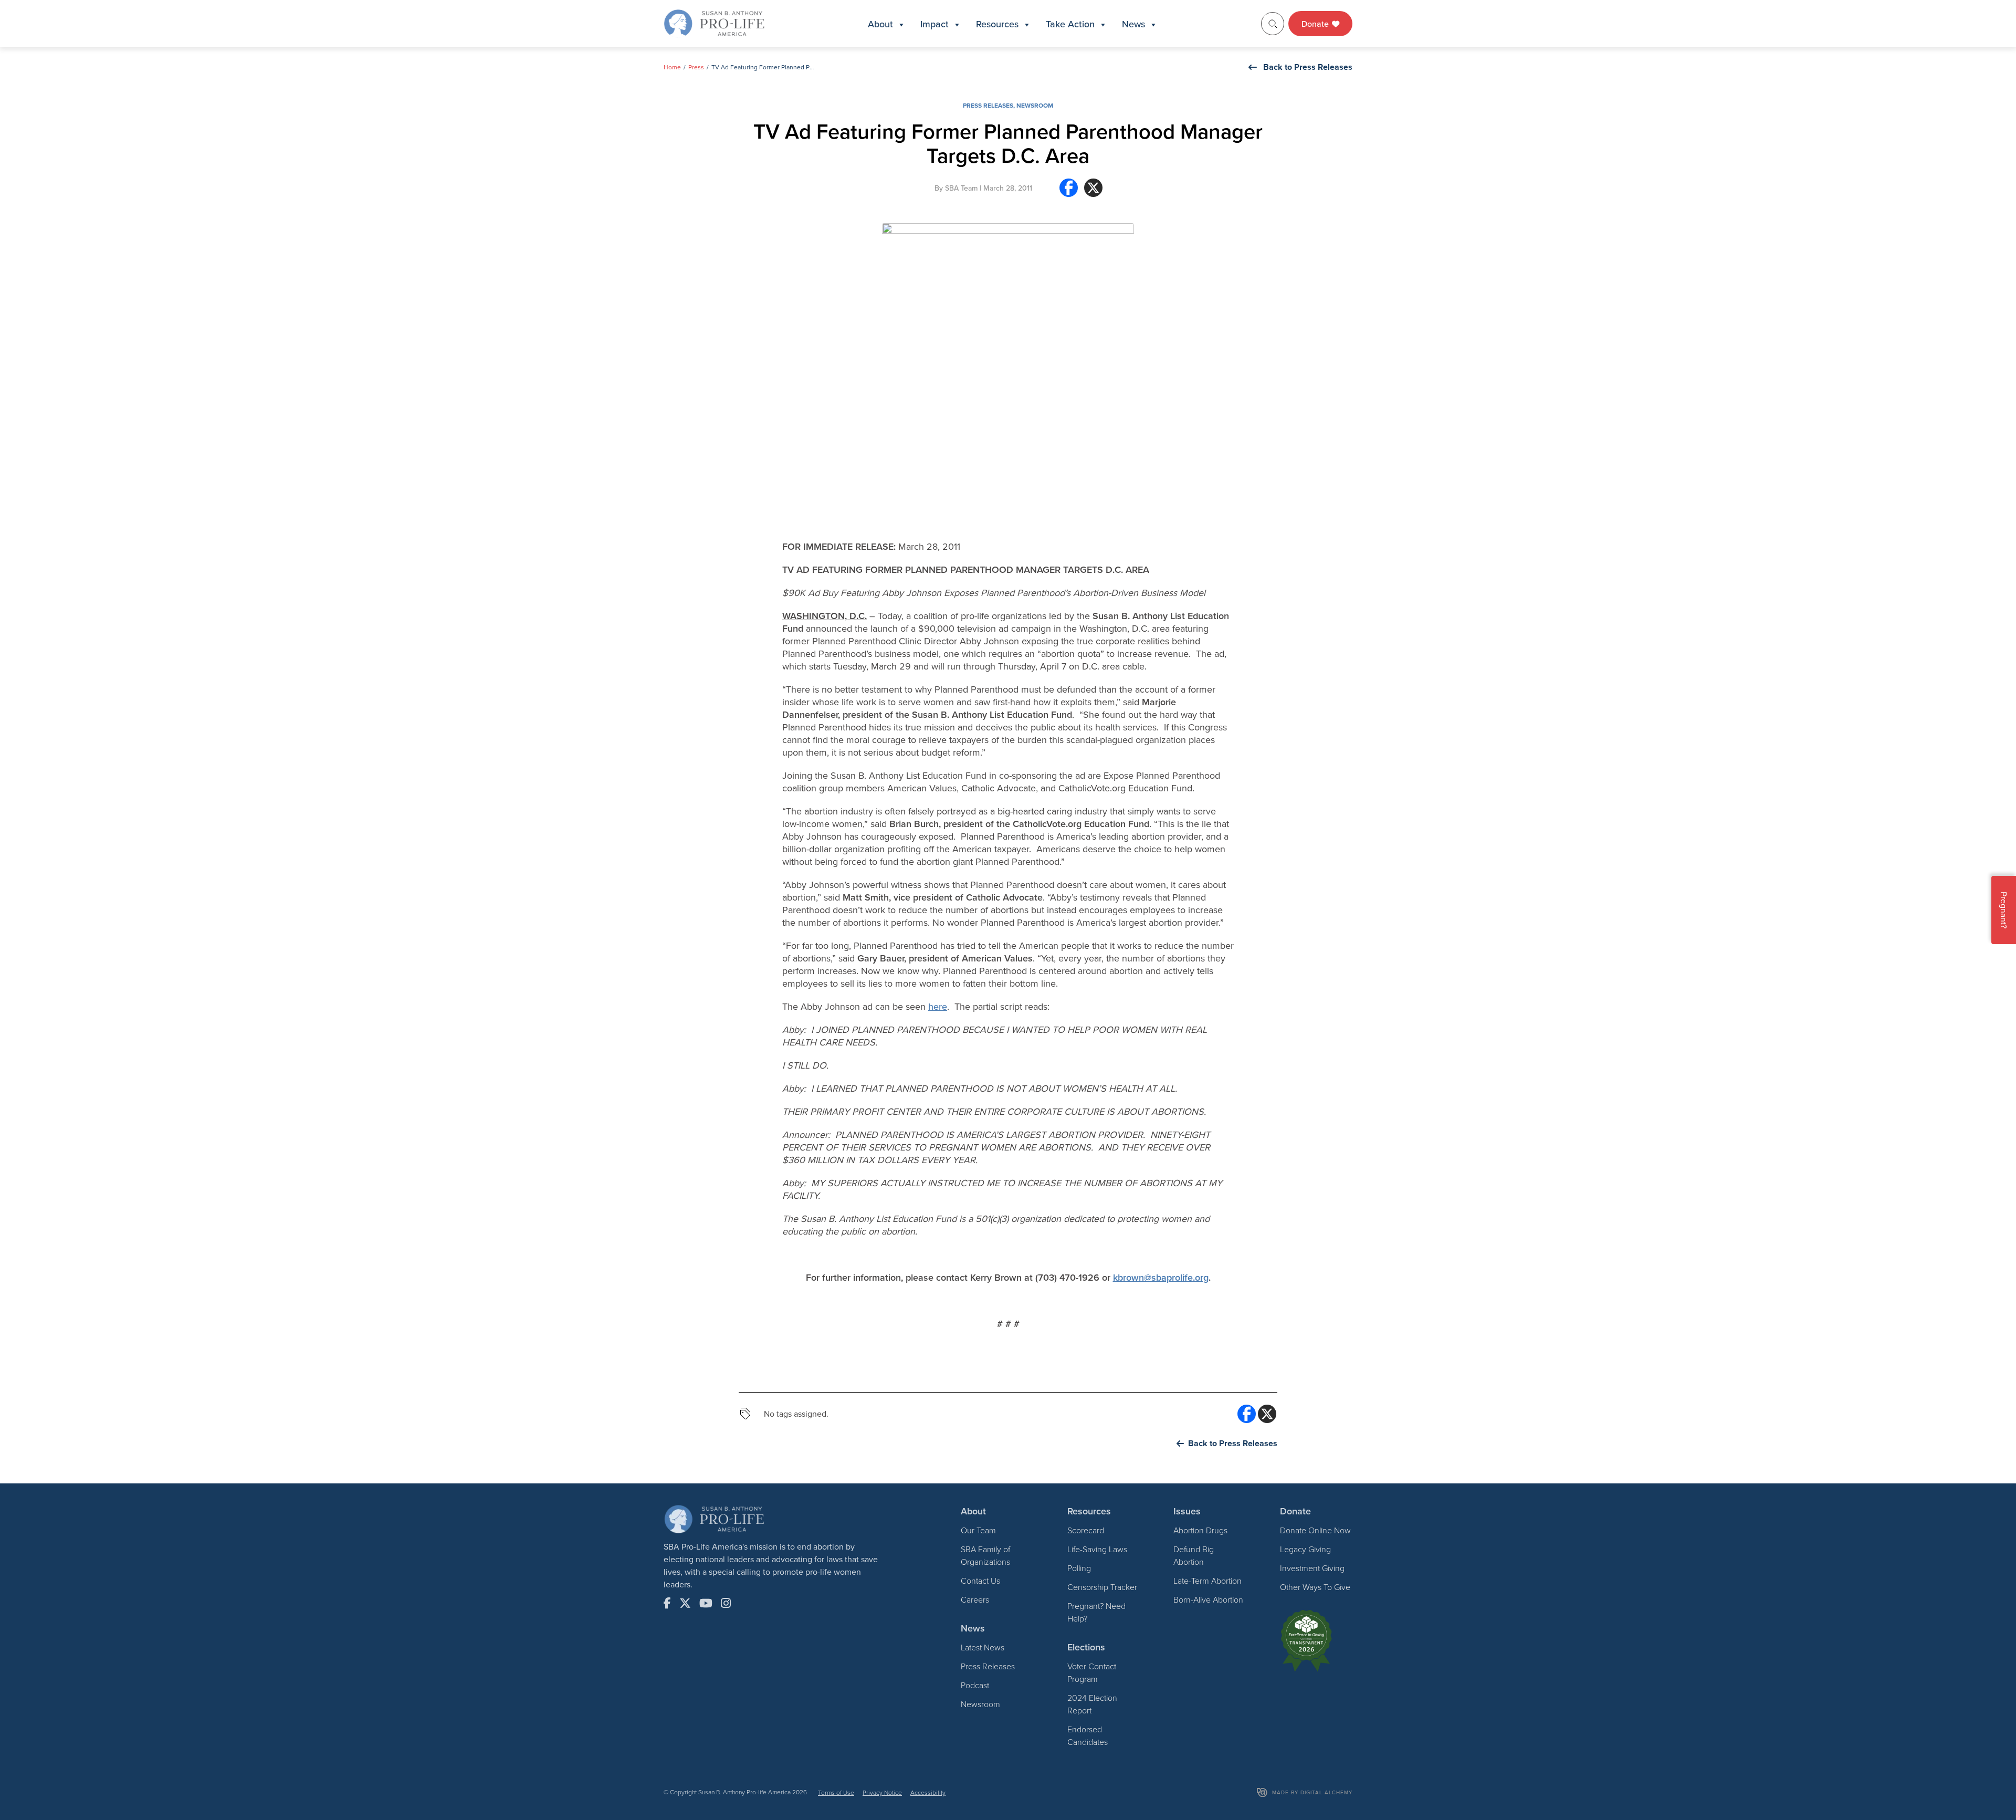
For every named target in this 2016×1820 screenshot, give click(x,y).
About (880, 24)
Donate (1316, 24)
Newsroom (1035, 105)
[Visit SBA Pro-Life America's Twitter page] (685, 1603)
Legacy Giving (1305, 1549)
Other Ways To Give (1315, 1587)
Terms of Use (836, 1792)
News (1133, 24)
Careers (975, 1599)
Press (696, 67)
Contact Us (980, 1581)
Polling (1079, 1568)
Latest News (983, 1647)
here (938, 1006)
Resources (997, 24)
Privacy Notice (882, 1792)
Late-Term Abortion (1207, 1581)
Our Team (978, 1530)
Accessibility (928, 1792)
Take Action (1070, 24)
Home (672, 67)
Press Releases (988, 105)
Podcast (975, 1685)
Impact (934, 24)
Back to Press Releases (1308, 67)
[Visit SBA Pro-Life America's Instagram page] (726, 1603)
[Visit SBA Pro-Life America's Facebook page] (667, 1603)
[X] (1093, 192)
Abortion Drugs (1200, 1530)
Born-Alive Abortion (1208, 1599)
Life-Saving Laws (1097, 1549)
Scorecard (1086, 1530)
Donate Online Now (1315, 1530)
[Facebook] (1069, 192)
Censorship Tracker (1102, 1587)
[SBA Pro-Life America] (714, 23)
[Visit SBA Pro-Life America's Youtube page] (706, 1603)
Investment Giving (1312, 1568)
